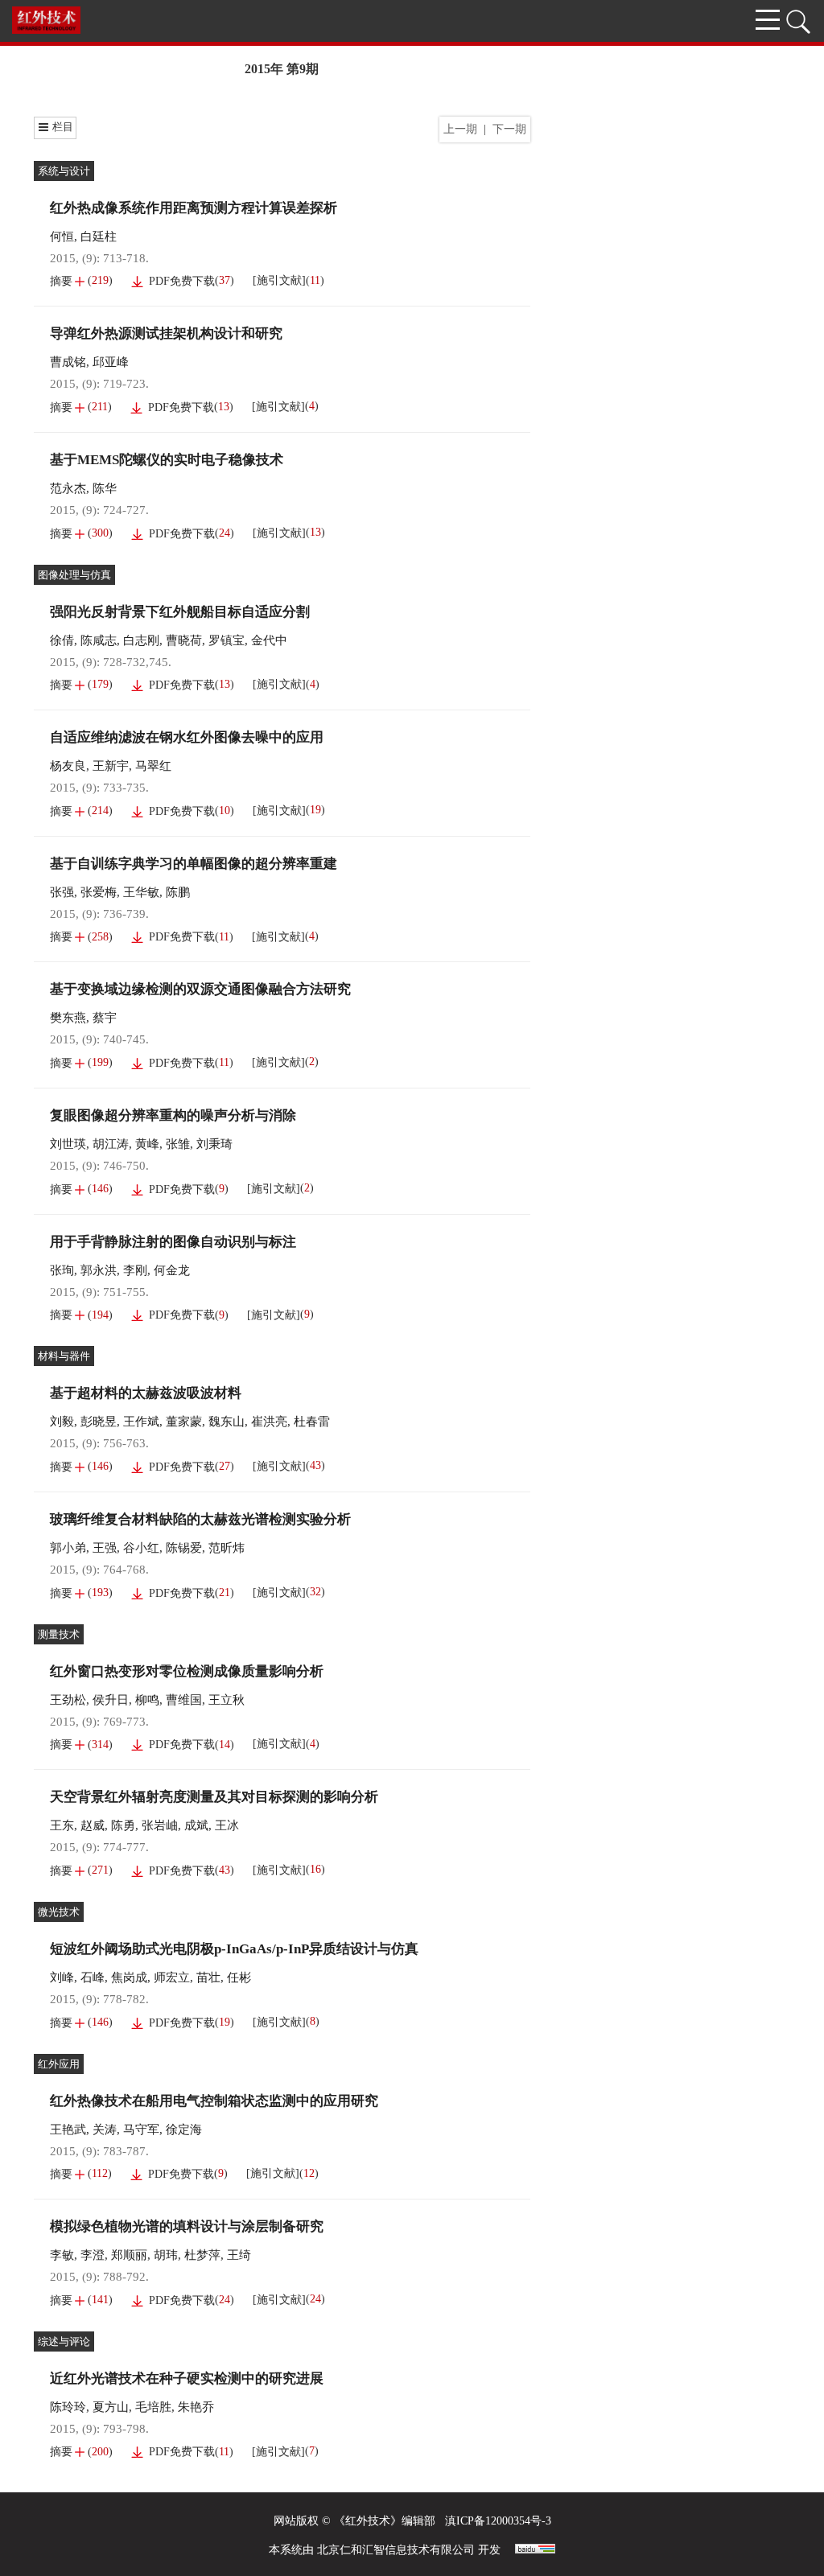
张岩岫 (160, 1825)
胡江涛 (111, 1144)
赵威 (93, 1825)
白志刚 (141, 640)
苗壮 (208, 1977)
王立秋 (227, 1700)
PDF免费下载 (182, 281)
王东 (62, 1825)
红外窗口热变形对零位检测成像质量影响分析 (187, 1671)
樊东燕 (68, 1018)
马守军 (141, 2130)
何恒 (62, 237)
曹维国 (184, 1700)
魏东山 (227, 1422)
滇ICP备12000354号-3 (498, 2521)
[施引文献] (279, 280)
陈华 (105, 488)
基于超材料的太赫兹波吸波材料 (146, 1393)
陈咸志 (99, 640)
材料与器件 (64, 1356)
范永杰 (68, 488)
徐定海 (184, 2130)
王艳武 (68, 2130)
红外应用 (59, 2064)
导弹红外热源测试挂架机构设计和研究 (166, 333)
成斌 (196, 1825)
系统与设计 (64, 171)
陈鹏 (178, 892)
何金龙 (172, 1270)
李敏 (62, 2255)
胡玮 (166, 2255)
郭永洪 (99, 1270)
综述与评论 (64, 2341)
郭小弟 (68, 1548)
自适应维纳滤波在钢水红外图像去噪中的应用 (187, 737)
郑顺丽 (129, 2255)
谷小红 (141, 1548)
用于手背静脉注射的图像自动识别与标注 (173, 1242)
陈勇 (123, 1825)
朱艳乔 (196, 2407)
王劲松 (68, 1700)
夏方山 (111, 2407)
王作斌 (141, 1422)
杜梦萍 (202, 2255)
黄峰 (147, 1144)
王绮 (239, 2255)
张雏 (178, 1144)
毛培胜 (153, 2407)
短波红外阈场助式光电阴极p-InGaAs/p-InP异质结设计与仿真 (234, 1949)
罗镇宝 (227, 640)
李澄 (93, 2255)
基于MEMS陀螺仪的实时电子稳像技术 (167, 460)
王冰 (227, 1825)
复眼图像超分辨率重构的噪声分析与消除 (173, 1115)
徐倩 (62, 640)
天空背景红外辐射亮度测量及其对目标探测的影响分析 (214, 1797)
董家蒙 (184, 1422)
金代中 (269, 640)
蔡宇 (105, 1018)
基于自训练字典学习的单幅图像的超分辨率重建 (194, 864)
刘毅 (62, 1422)
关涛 (105, 2130)
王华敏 (141, 892)
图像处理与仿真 (74, 575)
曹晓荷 (184, 640)
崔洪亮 (269, 1422)
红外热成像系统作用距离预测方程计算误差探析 (194, 208)
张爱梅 (99, 892)
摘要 (61, 281)
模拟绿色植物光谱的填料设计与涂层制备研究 (187, 2226)
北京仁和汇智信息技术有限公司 (396, 2550)
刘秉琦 (214, 1144)
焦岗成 (129, 1977)
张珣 (62, 1270)
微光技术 (59, 1912)
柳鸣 (147, 1700)
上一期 (460, 129)
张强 (62, 892)
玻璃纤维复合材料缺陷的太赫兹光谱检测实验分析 (200, 1519)
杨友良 (68, 766)
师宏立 (172, 1977)
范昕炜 (227, 1548)
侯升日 (111, 1700)
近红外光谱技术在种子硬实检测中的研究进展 (187, 2378)
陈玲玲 (68, 2407)
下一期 (509, 129)
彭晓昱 (99, 1422)
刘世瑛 (68, 1144)
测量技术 (59, 1634)
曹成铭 (68, 362)
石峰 (93, 1977)
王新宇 (111, 766)
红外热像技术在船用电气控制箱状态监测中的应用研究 (214, 2101)
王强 (105, 1548)
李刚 (135, 1270)
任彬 (239, 1977)
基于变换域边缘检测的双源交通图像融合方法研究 (200, 989)
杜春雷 (312, 1422)
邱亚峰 (111, 362)
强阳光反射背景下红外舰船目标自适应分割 (180, 612)
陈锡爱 (184, 1548)
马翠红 (153, 766)
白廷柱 (99, 237)
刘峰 (62, 1977)
